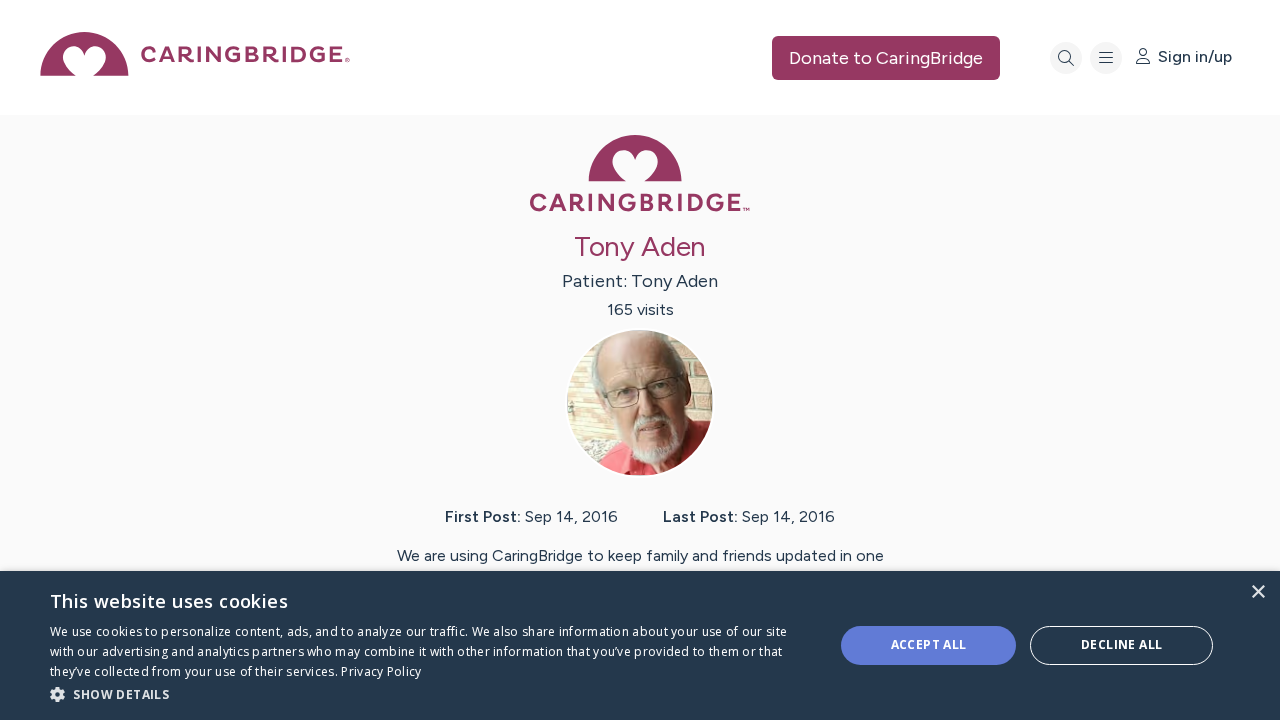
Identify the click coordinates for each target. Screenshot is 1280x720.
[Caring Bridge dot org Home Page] (195, 70)
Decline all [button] (1121, 644)
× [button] (1257, 592)
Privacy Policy (381, 671)
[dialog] (640, 645)
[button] (430, 693)
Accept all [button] (929, 644)
